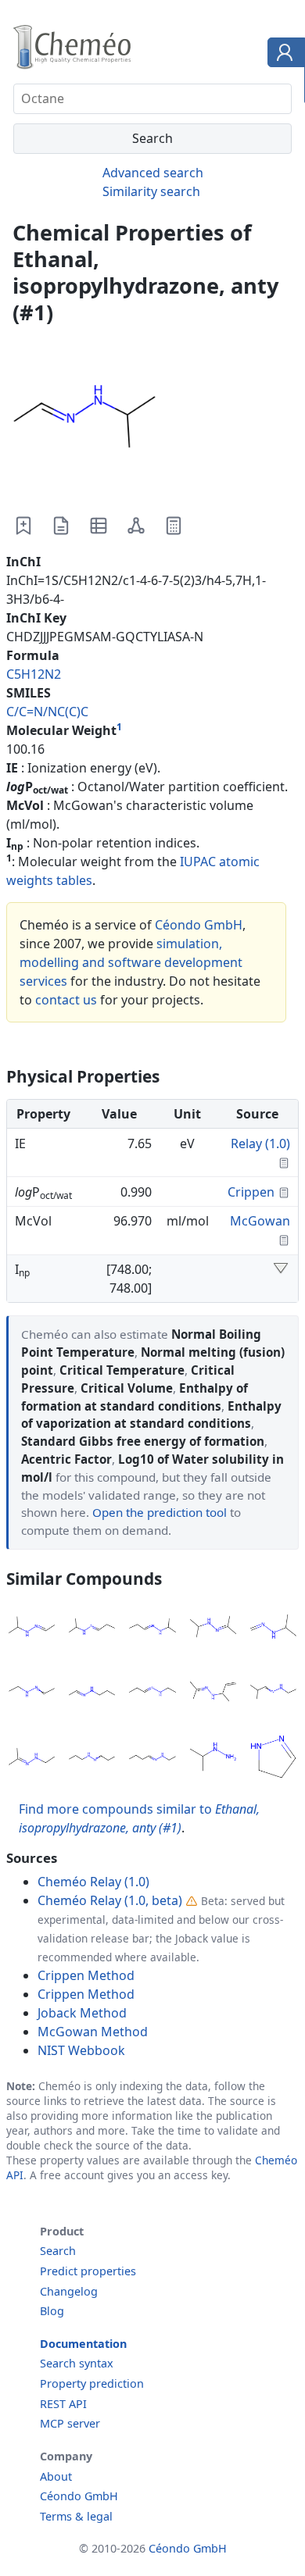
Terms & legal (76, 2516)
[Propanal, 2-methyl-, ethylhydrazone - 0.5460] (273, 1694)
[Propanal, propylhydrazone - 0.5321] (92, 1759)
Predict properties (88, 2271)
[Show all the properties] (281, 1269)
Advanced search (153, 173)
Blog (52, 2311)
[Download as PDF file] (61, 526)
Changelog (69, 2291)
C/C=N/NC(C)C (47, 712)
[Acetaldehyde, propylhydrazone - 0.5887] (92, 1694)
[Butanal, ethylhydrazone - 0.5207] (152, 1759)
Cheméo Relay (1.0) (93, 1882)
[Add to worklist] (23, 526)
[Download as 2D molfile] (136, 526)
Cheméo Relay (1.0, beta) (110, 1900)
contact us (66, 1000)
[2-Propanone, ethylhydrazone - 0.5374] (32, 1759)
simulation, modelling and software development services (131, 962)
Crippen (251, 1192)
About (56, 2476)
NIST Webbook (81, 2050)
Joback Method (82, 2013)
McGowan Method (93, 2032)
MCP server (70, 2423)
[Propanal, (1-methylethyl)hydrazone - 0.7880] (152, 1629)
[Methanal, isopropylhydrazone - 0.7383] (273, 1629)
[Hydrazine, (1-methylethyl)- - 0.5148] (213, 1759)
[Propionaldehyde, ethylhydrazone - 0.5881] (152, 1694)
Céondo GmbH (199, 925)
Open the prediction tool (160, 1512)
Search (58, 2251)
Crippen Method (86, 1975)
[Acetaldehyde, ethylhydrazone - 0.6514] (32, 1694)
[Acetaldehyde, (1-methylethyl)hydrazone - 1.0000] (32, 1629)
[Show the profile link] (283, 55)
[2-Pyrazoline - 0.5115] (273, 1759)
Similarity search (151, 191)
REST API (63, 2404)
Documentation (83, 2344)
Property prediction (92, 2383)
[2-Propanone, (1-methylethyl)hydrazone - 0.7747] (213, 1629)
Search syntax (77, 2363)
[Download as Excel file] (99, 526)
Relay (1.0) (260, 1144)
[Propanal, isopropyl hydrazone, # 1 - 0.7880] (92, 1629)
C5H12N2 (34, 674)
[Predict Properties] (174, 526)
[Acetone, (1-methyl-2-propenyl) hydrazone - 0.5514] (213, 1694)
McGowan (260, 1221)
